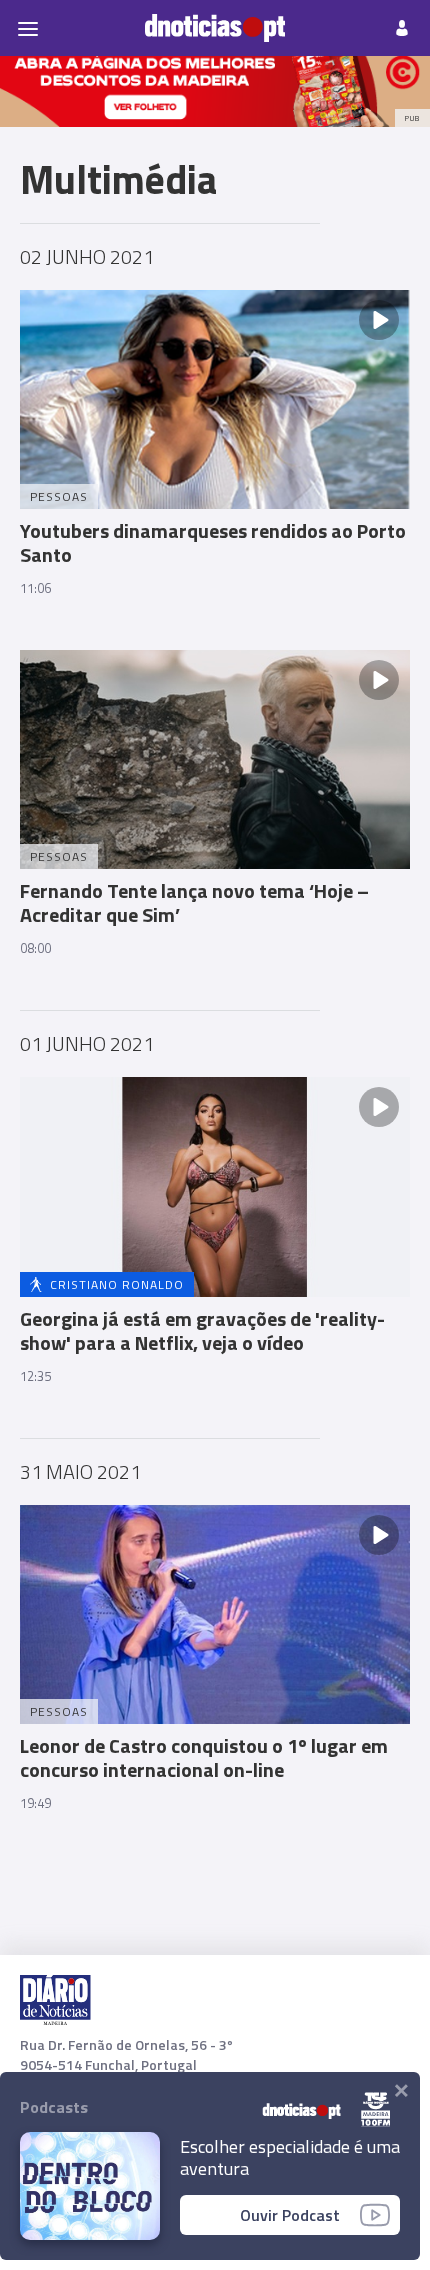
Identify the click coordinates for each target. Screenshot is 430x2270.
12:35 (35, 1376)
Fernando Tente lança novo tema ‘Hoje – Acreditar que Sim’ (194, 902)
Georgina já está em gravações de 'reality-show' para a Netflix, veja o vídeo (202, 1330)
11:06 (35, 588)
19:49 (35, 1803)
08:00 (35, 948)
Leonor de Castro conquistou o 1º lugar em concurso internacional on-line (204, 1757)
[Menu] (28, 28)
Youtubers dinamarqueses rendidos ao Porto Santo (213, 542)
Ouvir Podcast (290, 2215)
